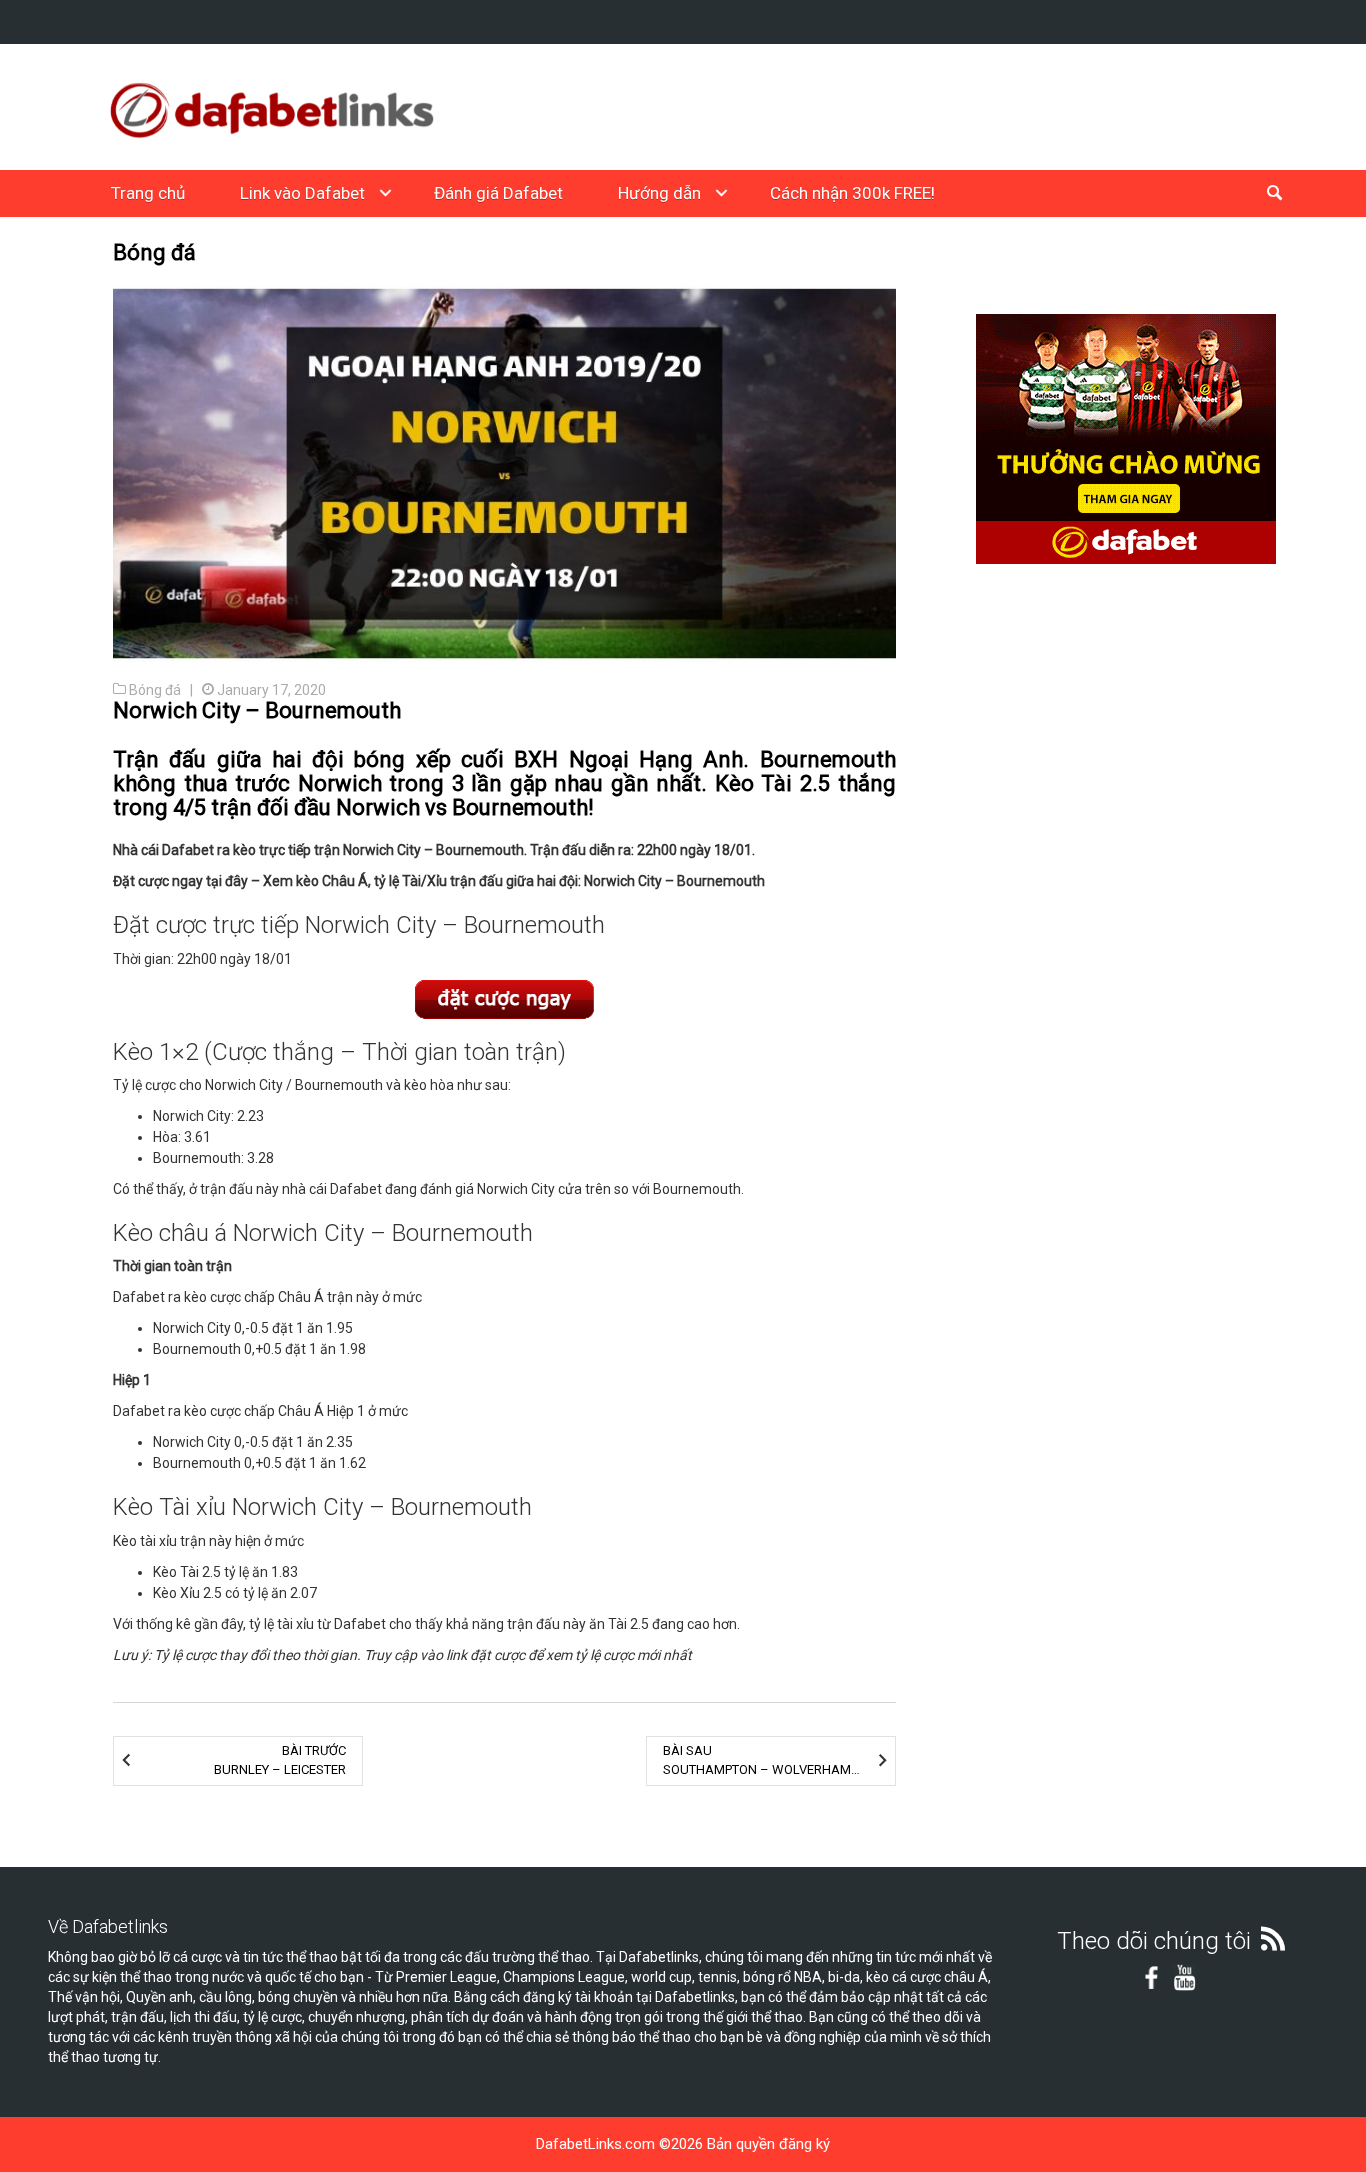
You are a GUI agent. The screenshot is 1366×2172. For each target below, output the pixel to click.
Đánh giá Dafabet (498, 193)
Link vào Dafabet (302, 193)
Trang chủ (148, 193)
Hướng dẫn (659, 193)
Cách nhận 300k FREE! (852, 193)
